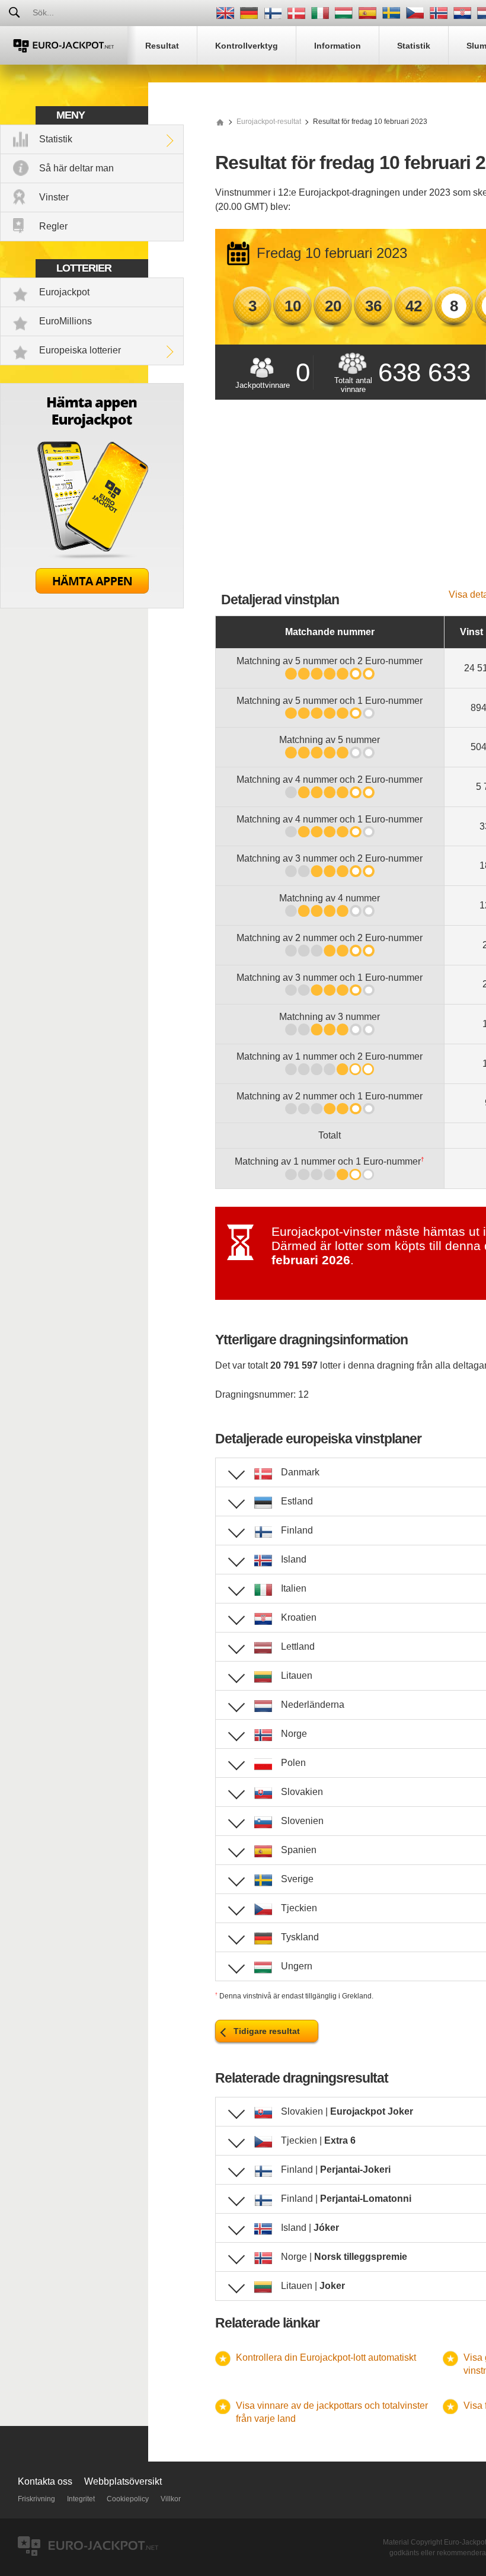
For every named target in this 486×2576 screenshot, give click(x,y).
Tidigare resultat (267, 2031)
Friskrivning (36, 2499)
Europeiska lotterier (80, 350)
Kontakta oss (45, 2481)
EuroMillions (65, 321)
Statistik (56, 139)
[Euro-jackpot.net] (220, 122)
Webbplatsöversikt (123, 2481)
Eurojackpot (64, 292)
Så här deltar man (76, 168)
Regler (53, 226)
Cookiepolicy (128, 2499)
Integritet (81, 2499)
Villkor (171, 2499)
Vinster (54, 197)
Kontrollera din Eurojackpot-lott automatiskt (326, 2357)
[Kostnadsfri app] (92, 605)
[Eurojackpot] (64, 45)
